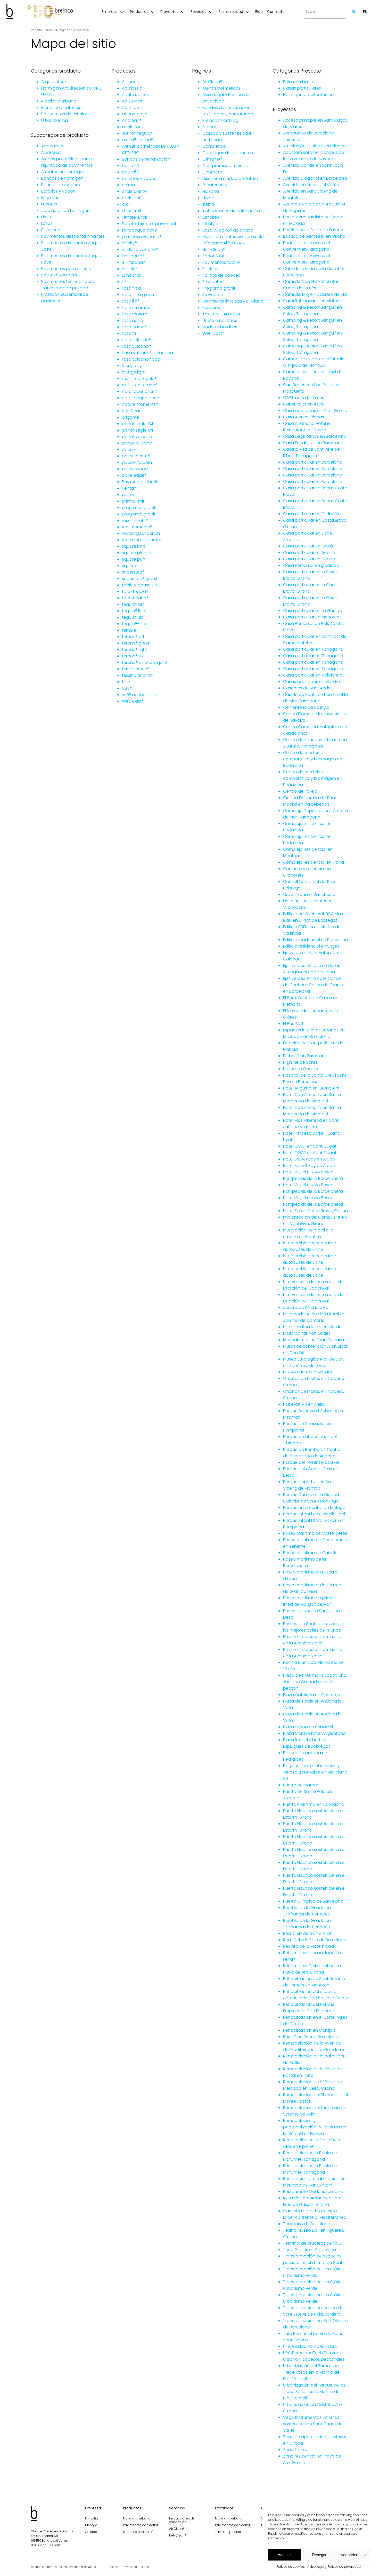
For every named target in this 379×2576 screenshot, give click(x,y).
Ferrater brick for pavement (149, 224)
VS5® (127, 688)
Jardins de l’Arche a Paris (308, 1307)
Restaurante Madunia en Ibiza (313, 2192)
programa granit (139, 508)
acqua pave (135, 114)
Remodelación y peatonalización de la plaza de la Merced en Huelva (315, 2127)
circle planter (135, 191)
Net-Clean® (214, 249)
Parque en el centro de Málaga (314, 1508)
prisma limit (133, 501)
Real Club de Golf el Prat (307, 1933)
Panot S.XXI (213, 256)
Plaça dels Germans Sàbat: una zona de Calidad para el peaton (315, 1682)
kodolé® (130, 269)
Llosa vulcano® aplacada (147, 353)
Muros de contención (63, 108)
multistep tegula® (139, 379)
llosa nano (133, 320)
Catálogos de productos (228, 153)
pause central (136, 456)
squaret (130, 566)
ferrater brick (215, 185)
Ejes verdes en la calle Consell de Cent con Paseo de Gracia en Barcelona (313, 985)
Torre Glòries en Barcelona (310, 2250)
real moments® (137, 527)
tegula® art (133, 604)
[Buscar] (351, 12)
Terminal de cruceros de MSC (312, 2243)
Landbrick (131, 275)
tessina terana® (138, 675)
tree (126, 682)
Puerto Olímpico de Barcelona (313, 1901)
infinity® (129, 243)
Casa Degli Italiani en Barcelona (315, 436)
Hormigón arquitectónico (308, 95)
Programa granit (219, 288)
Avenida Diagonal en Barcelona (315, 178)
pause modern (137, 462)
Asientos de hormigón (63, 172)
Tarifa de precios (228, 2532)
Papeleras (51, 230)
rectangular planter (142, 540)
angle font (133, 127)
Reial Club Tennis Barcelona (311, 2037)
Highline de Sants (300, 1062)
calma (128, 185)
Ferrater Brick (134, 217)
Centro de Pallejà (300, 791)
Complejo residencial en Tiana (314, 862)
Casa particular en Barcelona (313, 462)
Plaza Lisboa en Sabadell (308, 1727)
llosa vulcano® (136, 340)
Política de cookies (291, 2567)
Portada (36, 30)
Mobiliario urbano (59, 101)
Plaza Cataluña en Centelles (311, 1695)
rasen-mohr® (135, 520)
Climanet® (212, 159)
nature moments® (140, 404)
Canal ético (214, 146)
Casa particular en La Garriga (313, 611)
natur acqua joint (139, 391)
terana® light (135, 650)
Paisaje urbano (298, 82)
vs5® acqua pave (140, 695)
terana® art (133, 637)
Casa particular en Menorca (311, 617)
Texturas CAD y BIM (221, 314)
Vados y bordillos (220, 327)
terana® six (133, 656)
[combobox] (325, 12)
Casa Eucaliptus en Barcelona (313, 443)
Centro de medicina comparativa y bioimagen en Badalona (313, 759)
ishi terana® (133, 262)
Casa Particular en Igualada (311, 565)
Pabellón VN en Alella (304, 1404)
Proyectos (213, 295)
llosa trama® (134, 327)
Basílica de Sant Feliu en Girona (314, 236)
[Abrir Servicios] (211, 12)
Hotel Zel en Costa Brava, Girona (315, 1211)
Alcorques (51, 152)
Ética (145, 2567)
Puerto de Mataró (301, 1785)
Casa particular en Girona (309, 552)
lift (124, 282)
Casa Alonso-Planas (304, 417)
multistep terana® (140, 385)
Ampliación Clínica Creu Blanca (314, 146)
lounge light (134, 372)
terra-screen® (136, 669)
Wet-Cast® (133, 701)
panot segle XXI (137, 424)
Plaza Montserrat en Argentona (314, 1733)
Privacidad (130, 2567)
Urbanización (55, 120)
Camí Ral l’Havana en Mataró (312, 301)
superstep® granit (140, 579)
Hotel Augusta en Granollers (311, 1088)
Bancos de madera (61, 185)
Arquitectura (54, 82)
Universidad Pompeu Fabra (310, 2346)
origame (130, 417)
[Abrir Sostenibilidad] (248, 12)
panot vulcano (137, 437)
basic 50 (131, 166)
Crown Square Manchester (310, 895)
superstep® (133, 572)
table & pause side (141, 585)
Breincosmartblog (220, 120)
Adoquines (52, 146)
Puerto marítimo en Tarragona (314, 1804)
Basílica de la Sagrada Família (313, 230)
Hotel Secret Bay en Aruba (309, 1159)
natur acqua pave (141, 398)
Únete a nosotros (220, 320)
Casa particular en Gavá (308, 546)
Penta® (129, 488)
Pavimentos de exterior (64, 114)
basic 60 (131, 172)
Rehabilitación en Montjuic (310, 2030)
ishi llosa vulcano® (140, 249)
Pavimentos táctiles (61, 275)
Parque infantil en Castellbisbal (314, 1514)
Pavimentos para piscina (66, 269)
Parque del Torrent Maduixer (311, 1462)
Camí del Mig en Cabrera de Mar (316, 294)
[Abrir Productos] (153, 12)
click (126, 204)
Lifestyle (210, 224)
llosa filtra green (138, 295)
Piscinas (210, 269)
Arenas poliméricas (221, 88)
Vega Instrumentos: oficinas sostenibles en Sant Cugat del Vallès (313, 2424)
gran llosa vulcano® (142, 237)
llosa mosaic (135, 314)
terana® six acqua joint (145, 662)
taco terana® (135, 598)
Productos (213, 282)
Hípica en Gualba (301, 1069)
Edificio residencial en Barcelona (315, 940)
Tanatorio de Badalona (307, 2224)
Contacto (212, 172)
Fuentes (49, 204)
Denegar (319, 2555)
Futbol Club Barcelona (305, 1056)
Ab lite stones (135, 95)
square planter (137, 553)
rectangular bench (141, 533)
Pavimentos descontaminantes (73, 236)
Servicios (211, 308)
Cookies (112, 2567)
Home (208, 198)
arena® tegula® (137, 133)
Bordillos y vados (58, 191)
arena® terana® (137, 140)
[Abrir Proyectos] (183, 12)
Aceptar (284, 2555)
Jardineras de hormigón (65, 210)
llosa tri (129, 333)
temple (129, 630)
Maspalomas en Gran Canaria (314, 1340)
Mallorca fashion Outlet (307, 1333)
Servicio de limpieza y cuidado (233, 301)
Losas (47, 223)
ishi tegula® (133, 256)
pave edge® (134, 475)
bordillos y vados (139, 178)
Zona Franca (296, 2450)
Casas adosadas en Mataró (312, 682)
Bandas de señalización (146, 159)
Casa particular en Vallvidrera (313, 675)
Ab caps (130, 82)
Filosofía (211, 191)
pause (128, 450)
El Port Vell (293, 1024)
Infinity (209, 204)
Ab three (130, 108)
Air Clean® (132, 120)
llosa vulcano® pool (142, 359)
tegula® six (132, 617)
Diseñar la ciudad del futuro (230, 178)
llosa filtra (131, 288)
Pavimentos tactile (141, 482)
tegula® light (134, 611)
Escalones (51, 198)
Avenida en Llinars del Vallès (311, 185)
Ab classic (132, 88)
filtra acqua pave (139, 230)
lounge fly (132, 366)
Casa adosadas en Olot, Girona (315, 411)
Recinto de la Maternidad (308, 1946)
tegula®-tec (134, 624)
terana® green (136, 643)
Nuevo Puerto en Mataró (308, 1372)
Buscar (209, 127)
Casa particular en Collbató (311, 514)
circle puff (132, 198)
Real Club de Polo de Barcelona (315, 1940)
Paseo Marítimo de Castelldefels (315, 1533)
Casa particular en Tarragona (313, 649)
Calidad (91, 2532)
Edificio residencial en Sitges (311, 946)
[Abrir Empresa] (122, 12)
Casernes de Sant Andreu (309, 688)
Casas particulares (302, 88)
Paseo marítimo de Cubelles (311, 1553)
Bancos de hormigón (62, 178)
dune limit (132, 211)
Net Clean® (133, 411)
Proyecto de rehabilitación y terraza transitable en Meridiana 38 (315, 1772)
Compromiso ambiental (226, 166)
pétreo (129, 495)
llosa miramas (136, 308)
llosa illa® (131, 301)
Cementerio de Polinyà (306, 707)
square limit (133, 546)
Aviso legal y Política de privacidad (334, 2567)
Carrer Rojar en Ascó (303, 404)
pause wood (135, 469)
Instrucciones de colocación (231, 211)
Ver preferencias (355, 2555)
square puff (134, 559)
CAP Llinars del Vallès (304, 398)
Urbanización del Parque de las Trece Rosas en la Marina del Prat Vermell (314, 2372)
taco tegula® (135, 591)
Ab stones (132, 101)
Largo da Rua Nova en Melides (313, 1327)
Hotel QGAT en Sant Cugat (310, 1146)
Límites (48, 217)
